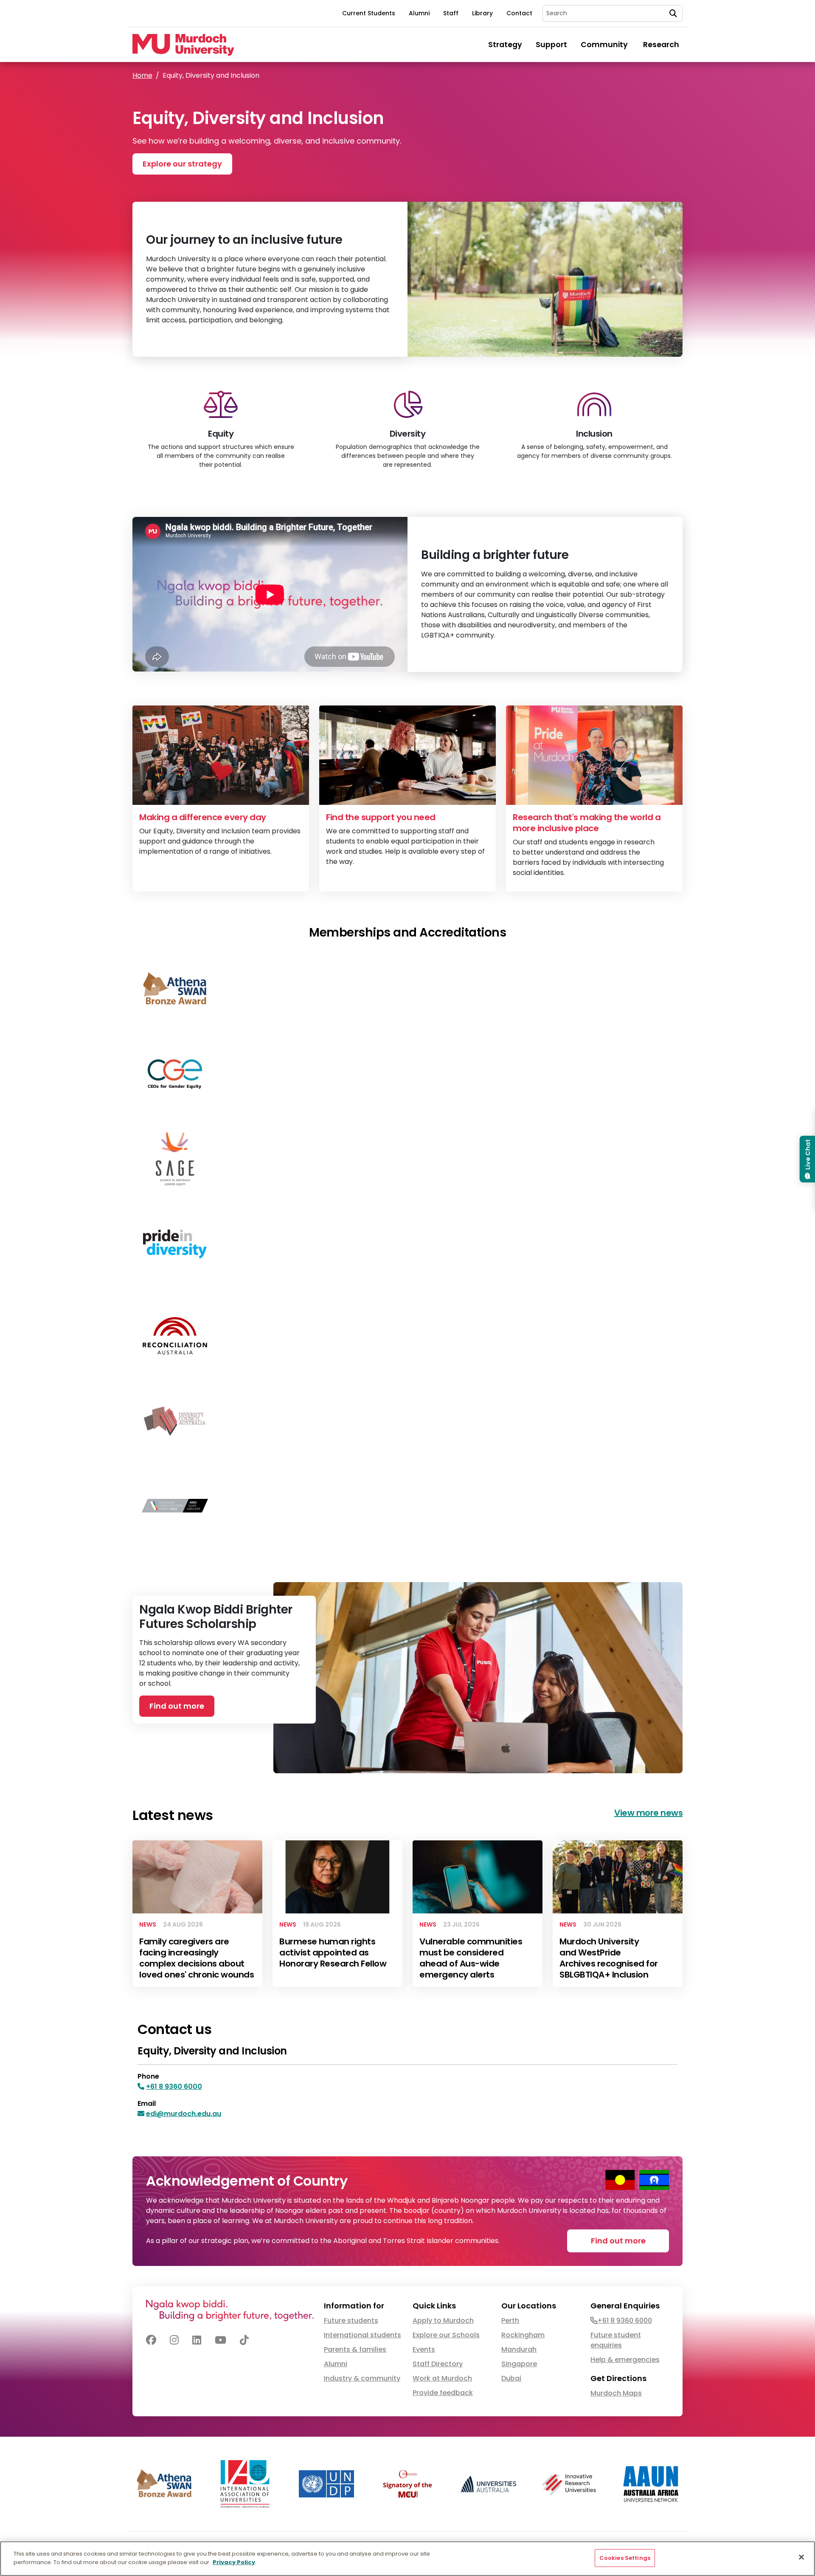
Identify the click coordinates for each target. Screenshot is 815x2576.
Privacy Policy (234, 2562)
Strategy (505, 45)
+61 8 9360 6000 (174, 2086)
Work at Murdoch (442, 2378)
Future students (351, 2321)
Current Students (369, 13)
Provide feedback (443, 2393)
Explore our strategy (182, 164)
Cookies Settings (625, 2558)
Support (551, 45)
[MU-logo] (183, 45)
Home (142, 75)
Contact (519, 13)
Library (482, 13)
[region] (407, 2559)
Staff (451, 13)
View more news (648, 1813)
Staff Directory (438, 2364)
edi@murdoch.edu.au (184, 2114)
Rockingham (523, 2335)
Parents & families (355, 2349)
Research (663, 45)
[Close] (801, 2557)
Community (605, 45)
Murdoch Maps (616, 2393)
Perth (510, 2321)
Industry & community (362, 2378)
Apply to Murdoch (443, 2321)
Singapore (519, 2364)
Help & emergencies (625, 2360)
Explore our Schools (446, 2335)
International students (363, 2335)
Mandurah (519, 2349)
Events (424, 2349)
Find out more (177, 1706)
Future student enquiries (616, 2340)
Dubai (511, 2378)
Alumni (419, 13)
